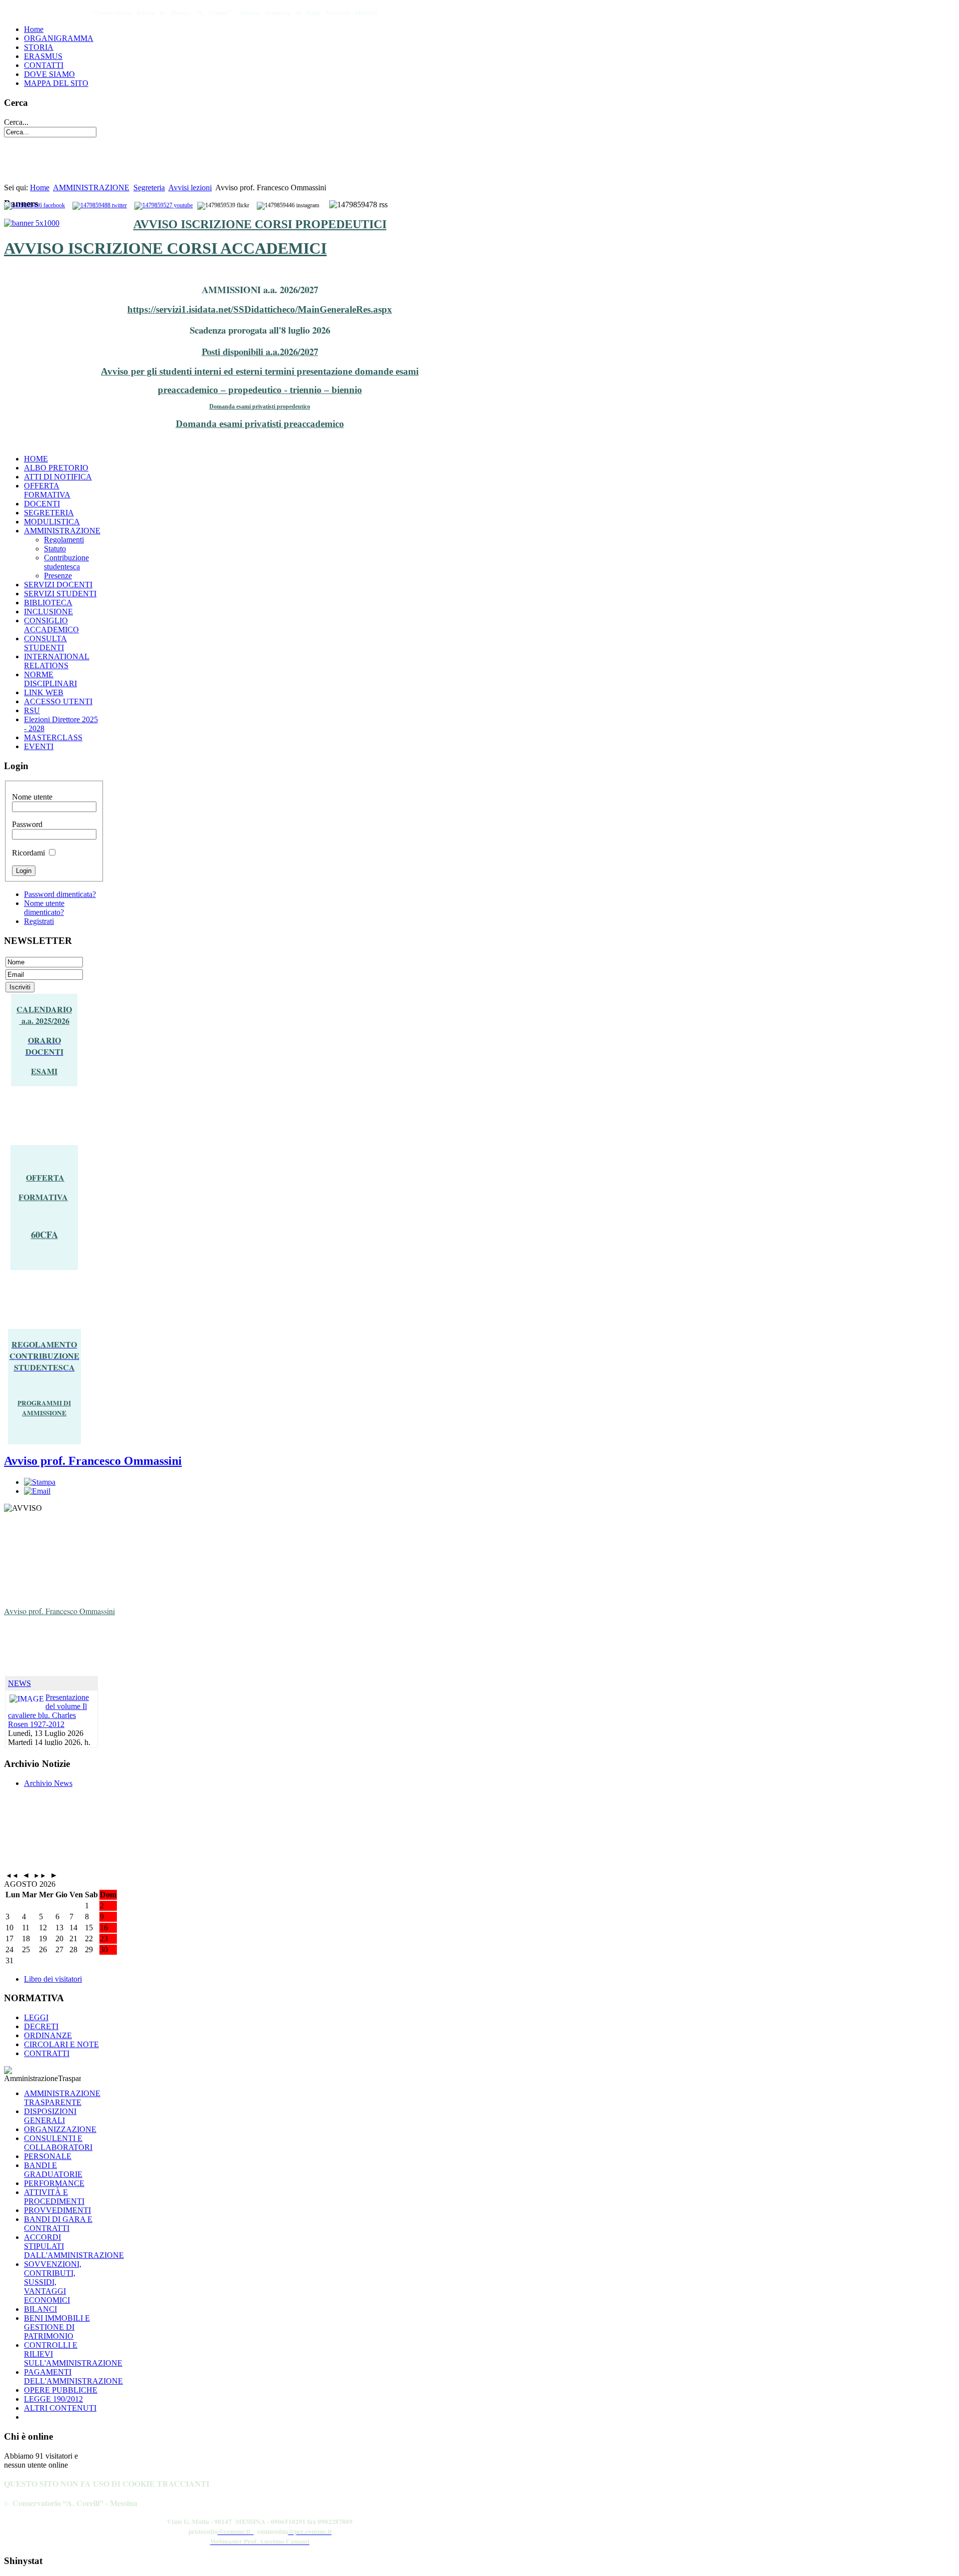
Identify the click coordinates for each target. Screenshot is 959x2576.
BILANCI (40, 2309)
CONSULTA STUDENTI (45, 643)
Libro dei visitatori (53, 1979)
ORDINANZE (48, 2035)
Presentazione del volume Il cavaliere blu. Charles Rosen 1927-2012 (48, 1711)
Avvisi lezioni (190, 188)
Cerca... (16, 122)
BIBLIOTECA (48, 603)
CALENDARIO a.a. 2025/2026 (44, 1015)
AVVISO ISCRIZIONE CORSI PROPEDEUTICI (260, 224)
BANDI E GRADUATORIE (53, 2170)
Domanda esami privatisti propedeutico (260, 407)
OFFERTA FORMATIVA (47, 490)
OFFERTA (45, 1177)
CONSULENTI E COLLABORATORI (58, 2143)
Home (34, 29)
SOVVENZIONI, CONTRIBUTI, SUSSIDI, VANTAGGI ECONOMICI (53, 2282)
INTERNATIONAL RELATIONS (57, 661)
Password (27, 824)
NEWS (19, 1683)
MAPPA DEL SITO (56, 83)
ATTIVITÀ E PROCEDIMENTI (54, 2197)
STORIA (39, 47)
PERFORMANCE (54, 2183)
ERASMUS (43, 56)
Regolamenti (64, 540)
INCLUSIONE (48, 612)
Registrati (39, 921)
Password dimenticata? (60, 894)
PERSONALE (48, 2156)
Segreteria (149, 188)
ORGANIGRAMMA (59, 38)
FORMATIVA (43, 1197)
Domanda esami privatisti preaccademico (260, 424)
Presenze (58, 576)
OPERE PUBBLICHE (61, 2390)
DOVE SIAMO (49, 74)
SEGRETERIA (49, 513)
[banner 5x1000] (32, 223)
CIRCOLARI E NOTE (61, 2044)
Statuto (55, 549)
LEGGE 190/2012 (53, 2399)
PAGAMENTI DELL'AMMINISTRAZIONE (73, 2376)
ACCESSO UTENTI (58, 701)
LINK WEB (44, 692)
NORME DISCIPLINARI (50, 679)
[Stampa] (40, 1482)
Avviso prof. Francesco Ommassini (93, 1461)
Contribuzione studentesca (66, 562)
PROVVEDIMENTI (57, 2210)
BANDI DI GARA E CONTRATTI (58, 2224)
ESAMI (44, 1071)
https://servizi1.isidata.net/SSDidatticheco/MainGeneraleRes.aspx (260, 309)
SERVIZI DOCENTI (58, 585)
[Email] (37, 1491)
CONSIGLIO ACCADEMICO (51, 625)
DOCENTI (42, 504)
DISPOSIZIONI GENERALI (50, 2116)
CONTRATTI (47, 2053)
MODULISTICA (52, 522)
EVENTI (39, 746)
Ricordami (28, 853)
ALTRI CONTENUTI (60, 2408)
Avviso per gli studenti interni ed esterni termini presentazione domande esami (260, 371)
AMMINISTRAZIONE (91, 188)
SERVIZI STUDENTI (60, 594)
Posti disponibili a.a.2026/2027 (260, 351)
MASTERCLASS (53, 737)
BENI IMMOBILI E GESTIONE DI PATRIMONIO (57, 2327)
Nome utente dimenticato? (44, 908)
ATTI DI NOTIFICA (58, 477)
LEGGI (36, 2017)
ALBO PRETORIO (56, 468)
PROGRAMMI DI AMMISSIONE (44, 1408)
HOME (36, 459)
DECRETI (41, 2026)
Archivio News (48, 1783)
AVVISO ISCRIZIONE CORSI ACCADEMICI (165, 248)
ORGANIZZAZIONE (60, 2129)
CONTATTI (44, 65)
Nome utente (32, 797)
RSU (32, 710)
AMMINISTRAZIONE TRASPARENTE (62, 2098)
